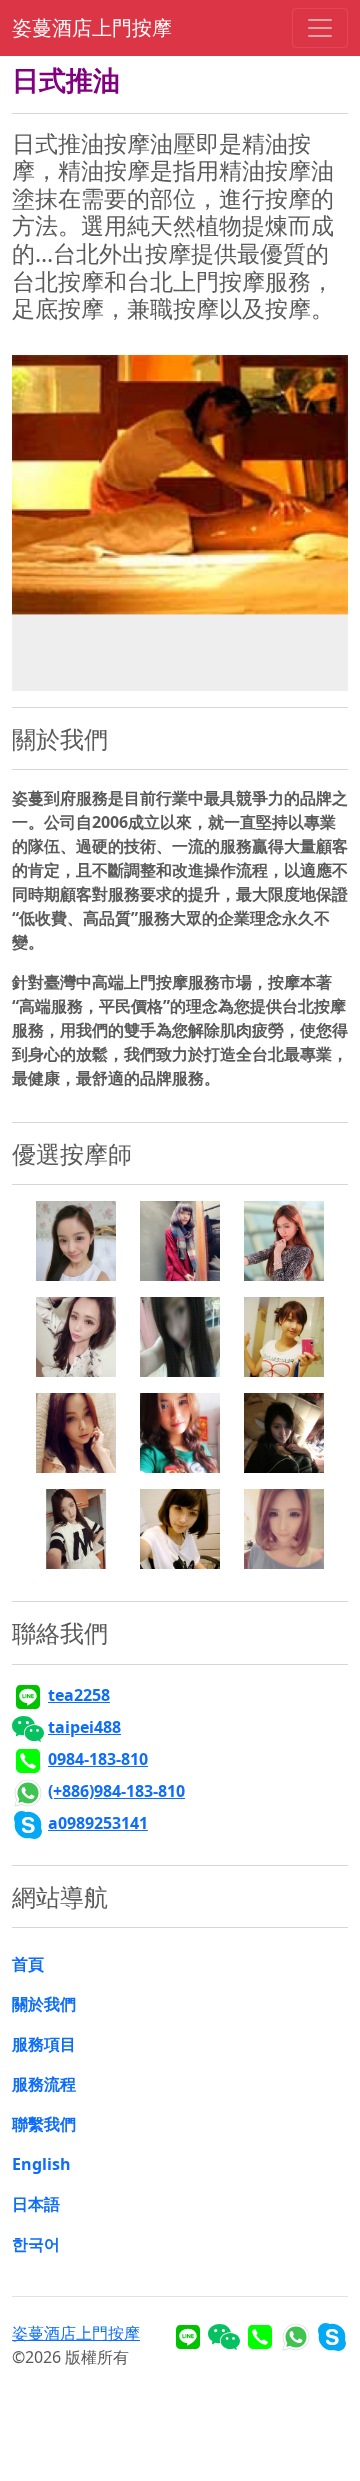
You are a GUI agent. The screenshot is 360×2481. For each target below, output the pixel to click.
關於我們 (44, 2004)
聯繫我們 (44, 2124)
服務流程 (44, 2084)
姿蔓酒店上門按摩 (92, 27)
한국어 (36, 2244)
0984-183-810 (98, 1759)
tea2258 (79, 1695)
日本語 (36, 2204)
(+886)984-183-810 (116, 1791)
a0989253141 (98, 1823)
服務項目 (44, 2044)
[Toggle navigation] (320, 28)
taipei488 (84, 1727)
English (41, 2164)
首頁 (28, 1964)
